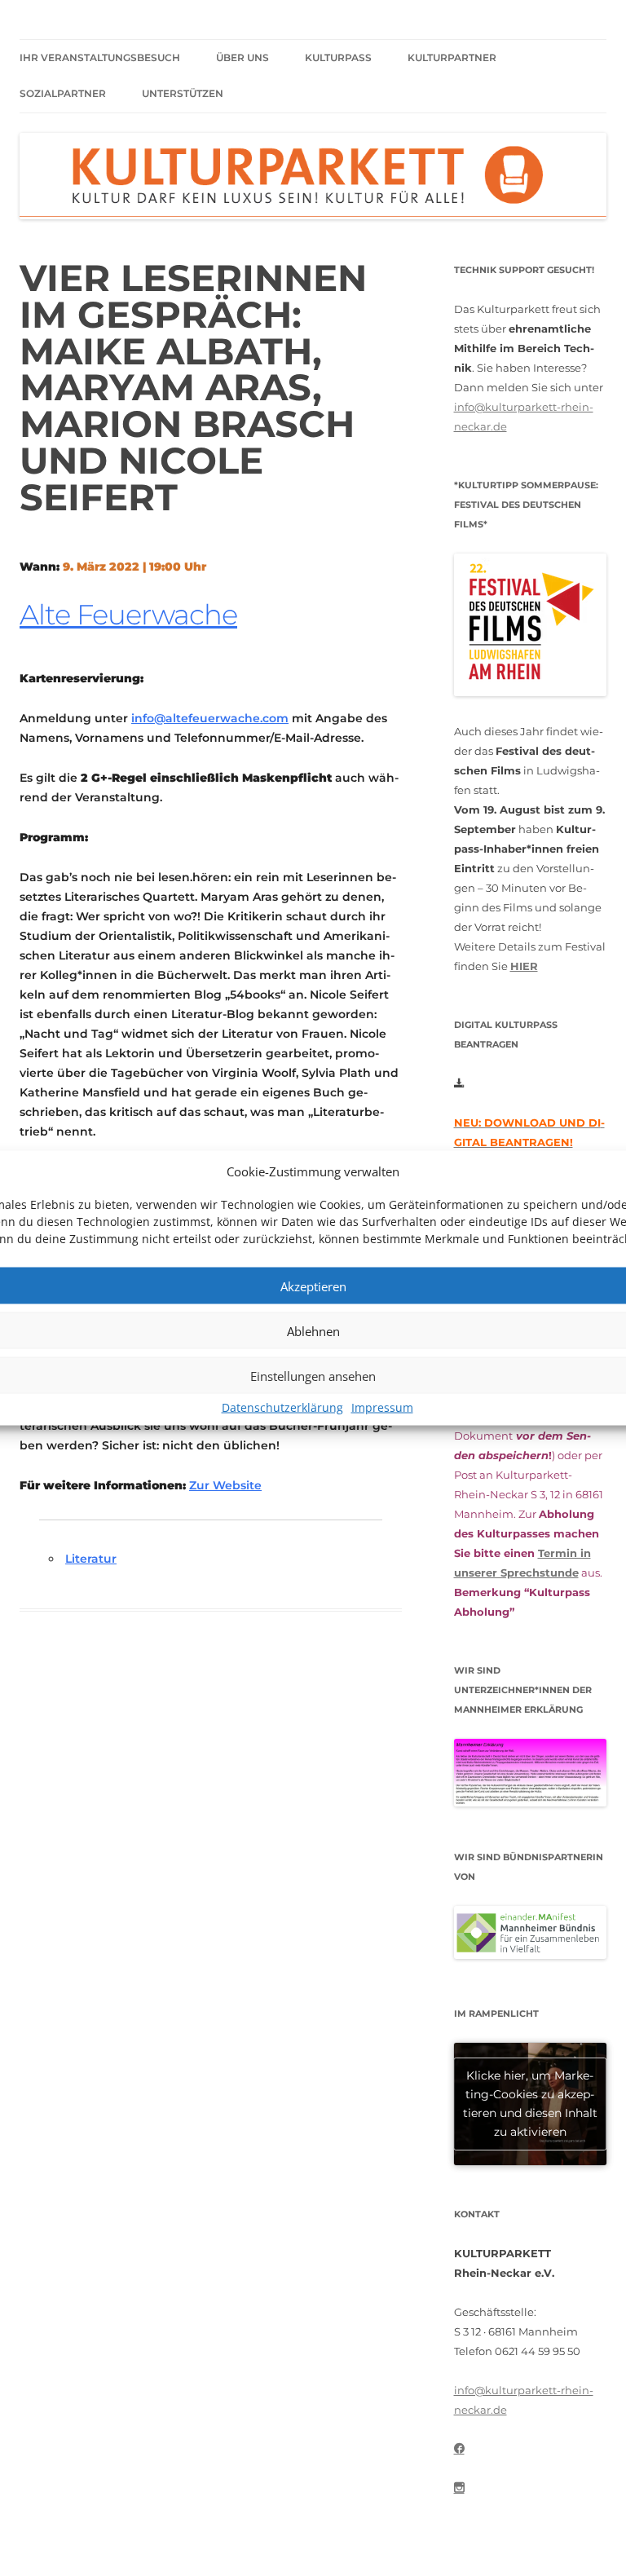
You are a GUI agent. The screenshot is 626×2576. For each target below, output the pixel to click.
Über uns (242, 57)
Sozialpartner (63, 93)
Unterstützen (183, 93)
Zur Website (225, 1485)
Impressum (382, 1407)
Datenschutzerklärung (282, 1407)
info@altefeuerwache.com (210, 718)
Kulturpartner (452, 57)
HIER (524, 966)
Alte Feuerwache (128, 615)
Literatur (91, 1559)
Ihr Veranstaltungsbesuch (100, 57)
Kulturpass (338, 57)
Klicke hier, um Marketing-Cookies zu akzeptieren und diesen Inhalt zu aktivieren (530, 2104)
